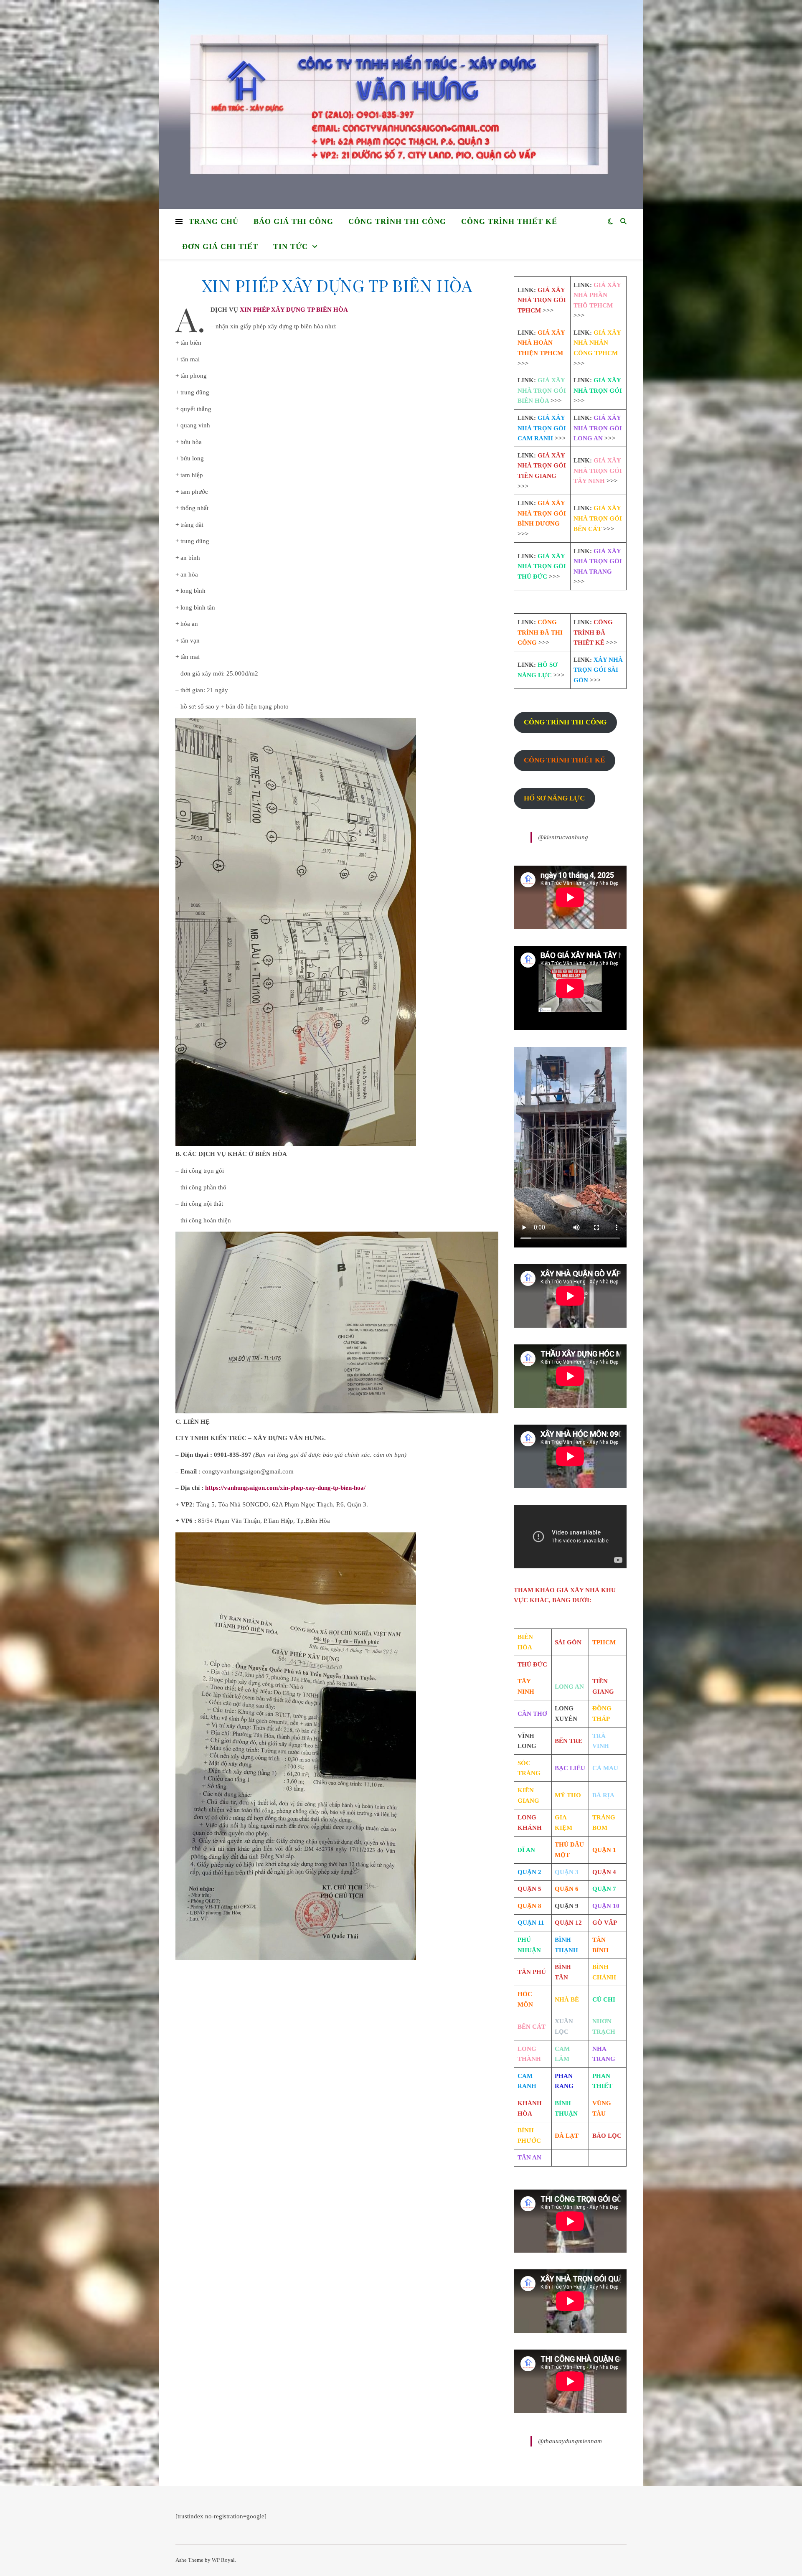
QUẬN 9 (567, 1906)
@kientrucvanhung (563, 837)
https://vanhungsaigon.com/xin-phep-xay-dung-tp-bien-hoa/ (285, 1488)
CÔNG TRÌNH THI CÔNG (397, 221)
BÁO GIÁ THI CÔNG (293, 221)
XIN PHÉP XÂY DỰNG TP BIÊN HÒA (294, 310)
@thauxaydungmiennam (570, 2441)
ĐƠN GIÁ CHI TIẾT (220, 246)
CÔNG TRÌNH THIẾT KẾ (509, 221)
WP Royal (223, 2560)
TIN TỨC (291, 246)
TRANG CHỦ (214, 221)
